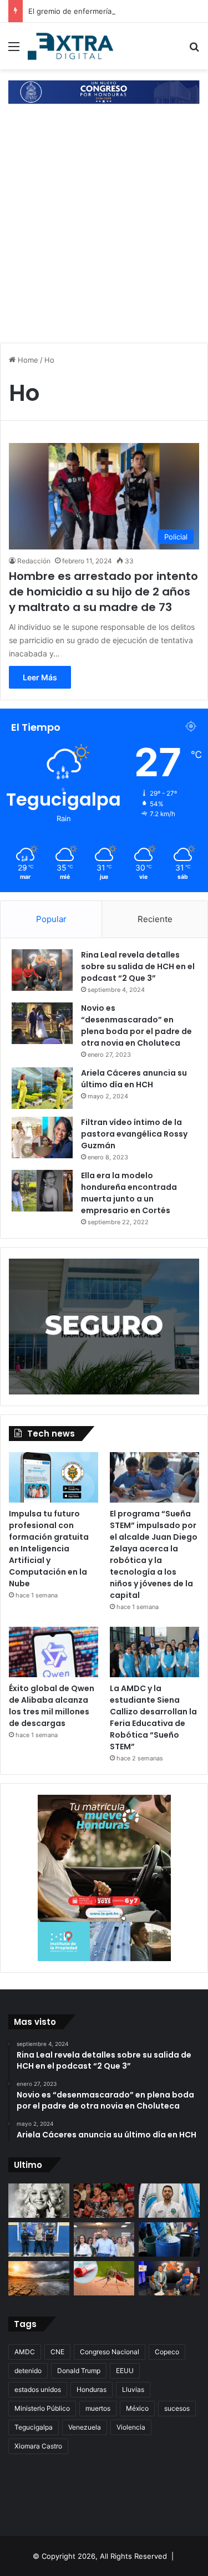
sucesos (177, 2408)
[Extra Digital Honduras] (72, 46)
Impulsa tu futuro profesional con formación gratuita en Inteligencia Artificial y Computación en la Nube (49, 1549)
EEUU (125, 2371)
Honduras (92, 2389)
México (137, 2408)
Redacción (34, 561)
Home (27, 360)
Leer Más (40, 677)
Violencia (131, 2427)
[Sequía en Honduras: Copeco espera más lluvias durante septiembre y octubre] (39, 2278)
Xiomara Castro (38, 2446)
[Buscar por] (194, 50)
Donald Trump (79, 2371)
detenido (28, 2371)
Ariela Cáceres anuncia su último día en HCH (134, 1079)
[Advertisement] (104, 225)
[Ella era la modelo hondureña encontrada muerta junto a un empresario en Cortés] (42, 1191)
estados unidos (38, 2389)
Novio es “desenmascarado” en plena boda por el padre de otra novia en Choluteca (136, 1025)
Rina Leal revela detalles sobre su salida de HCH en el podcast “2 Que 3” (138, 966)
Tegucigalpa (34, 2427)
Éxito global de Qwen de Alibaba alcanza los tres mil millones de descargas (52, 1706)
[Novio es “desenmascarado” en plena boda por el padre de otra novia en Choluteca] (42, 1023)
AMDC (25, 2352)
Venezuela (85, 2427)
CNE (57, 2352)
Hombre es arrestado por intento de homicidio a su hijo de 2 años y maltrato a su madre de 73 (103, 592)
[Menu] (14, 50)
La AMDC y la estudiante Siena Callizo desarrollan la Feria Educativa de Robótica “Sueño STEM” (153, 1717)
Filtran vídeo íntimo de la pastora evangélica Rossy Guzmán (134, 1134)
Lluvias (133, 2389)
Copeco (167, 2352)
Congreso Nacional (110, 2352)
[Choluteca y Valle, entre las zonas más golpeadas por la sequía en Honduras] (169, 2278)
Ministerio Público (42, 2408)
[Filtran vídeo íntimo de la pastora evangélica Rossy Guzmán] (42, 1137)
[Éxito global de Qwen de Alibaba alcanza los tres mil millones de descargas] (54, 1652)
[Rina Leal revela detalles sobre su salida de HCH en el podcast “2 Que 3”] (42, 970)
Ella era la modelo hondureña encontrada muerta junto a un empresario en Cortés (129, 1193)
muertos (98, 2408)
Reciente (155, 919)
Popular (51, 919)
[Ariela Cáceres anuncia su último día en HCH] (42, 1088)
